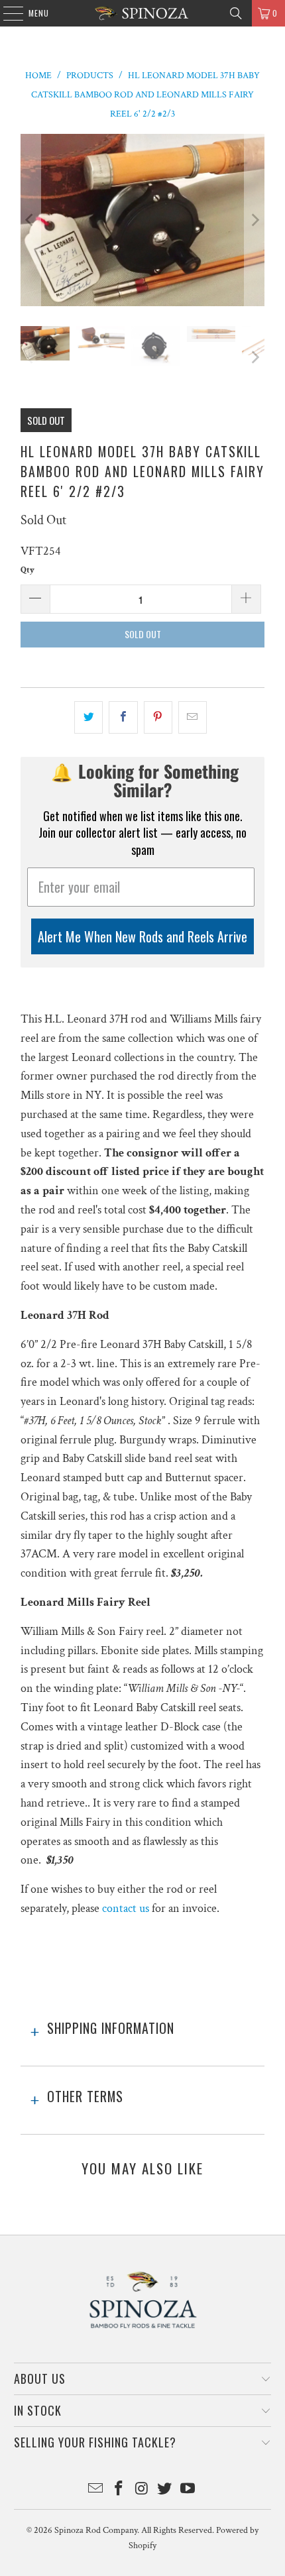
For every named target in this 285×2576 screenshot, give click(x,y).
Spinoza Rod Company (96, 2530)
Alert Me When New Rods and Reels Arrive (142, 936)
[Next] (255, 220)
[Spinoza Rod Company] (143, 13)
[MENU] (6, 13)
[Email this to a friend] (193, 717)
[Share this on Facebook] (123, 717)
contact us (126, 1908)
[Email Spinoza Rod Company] (96, 2490)
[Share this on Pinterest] (158, 717)
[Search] (236, 13)
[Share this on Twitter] (88, 717)
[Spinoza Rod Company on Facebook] (119, 2490)
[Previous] (30, 220)
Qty (28, 570)
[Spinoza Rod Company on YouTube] (188, 2490)
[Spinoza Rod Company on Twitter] (165, 2490)
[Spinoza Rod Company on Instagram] (142, 2490)
